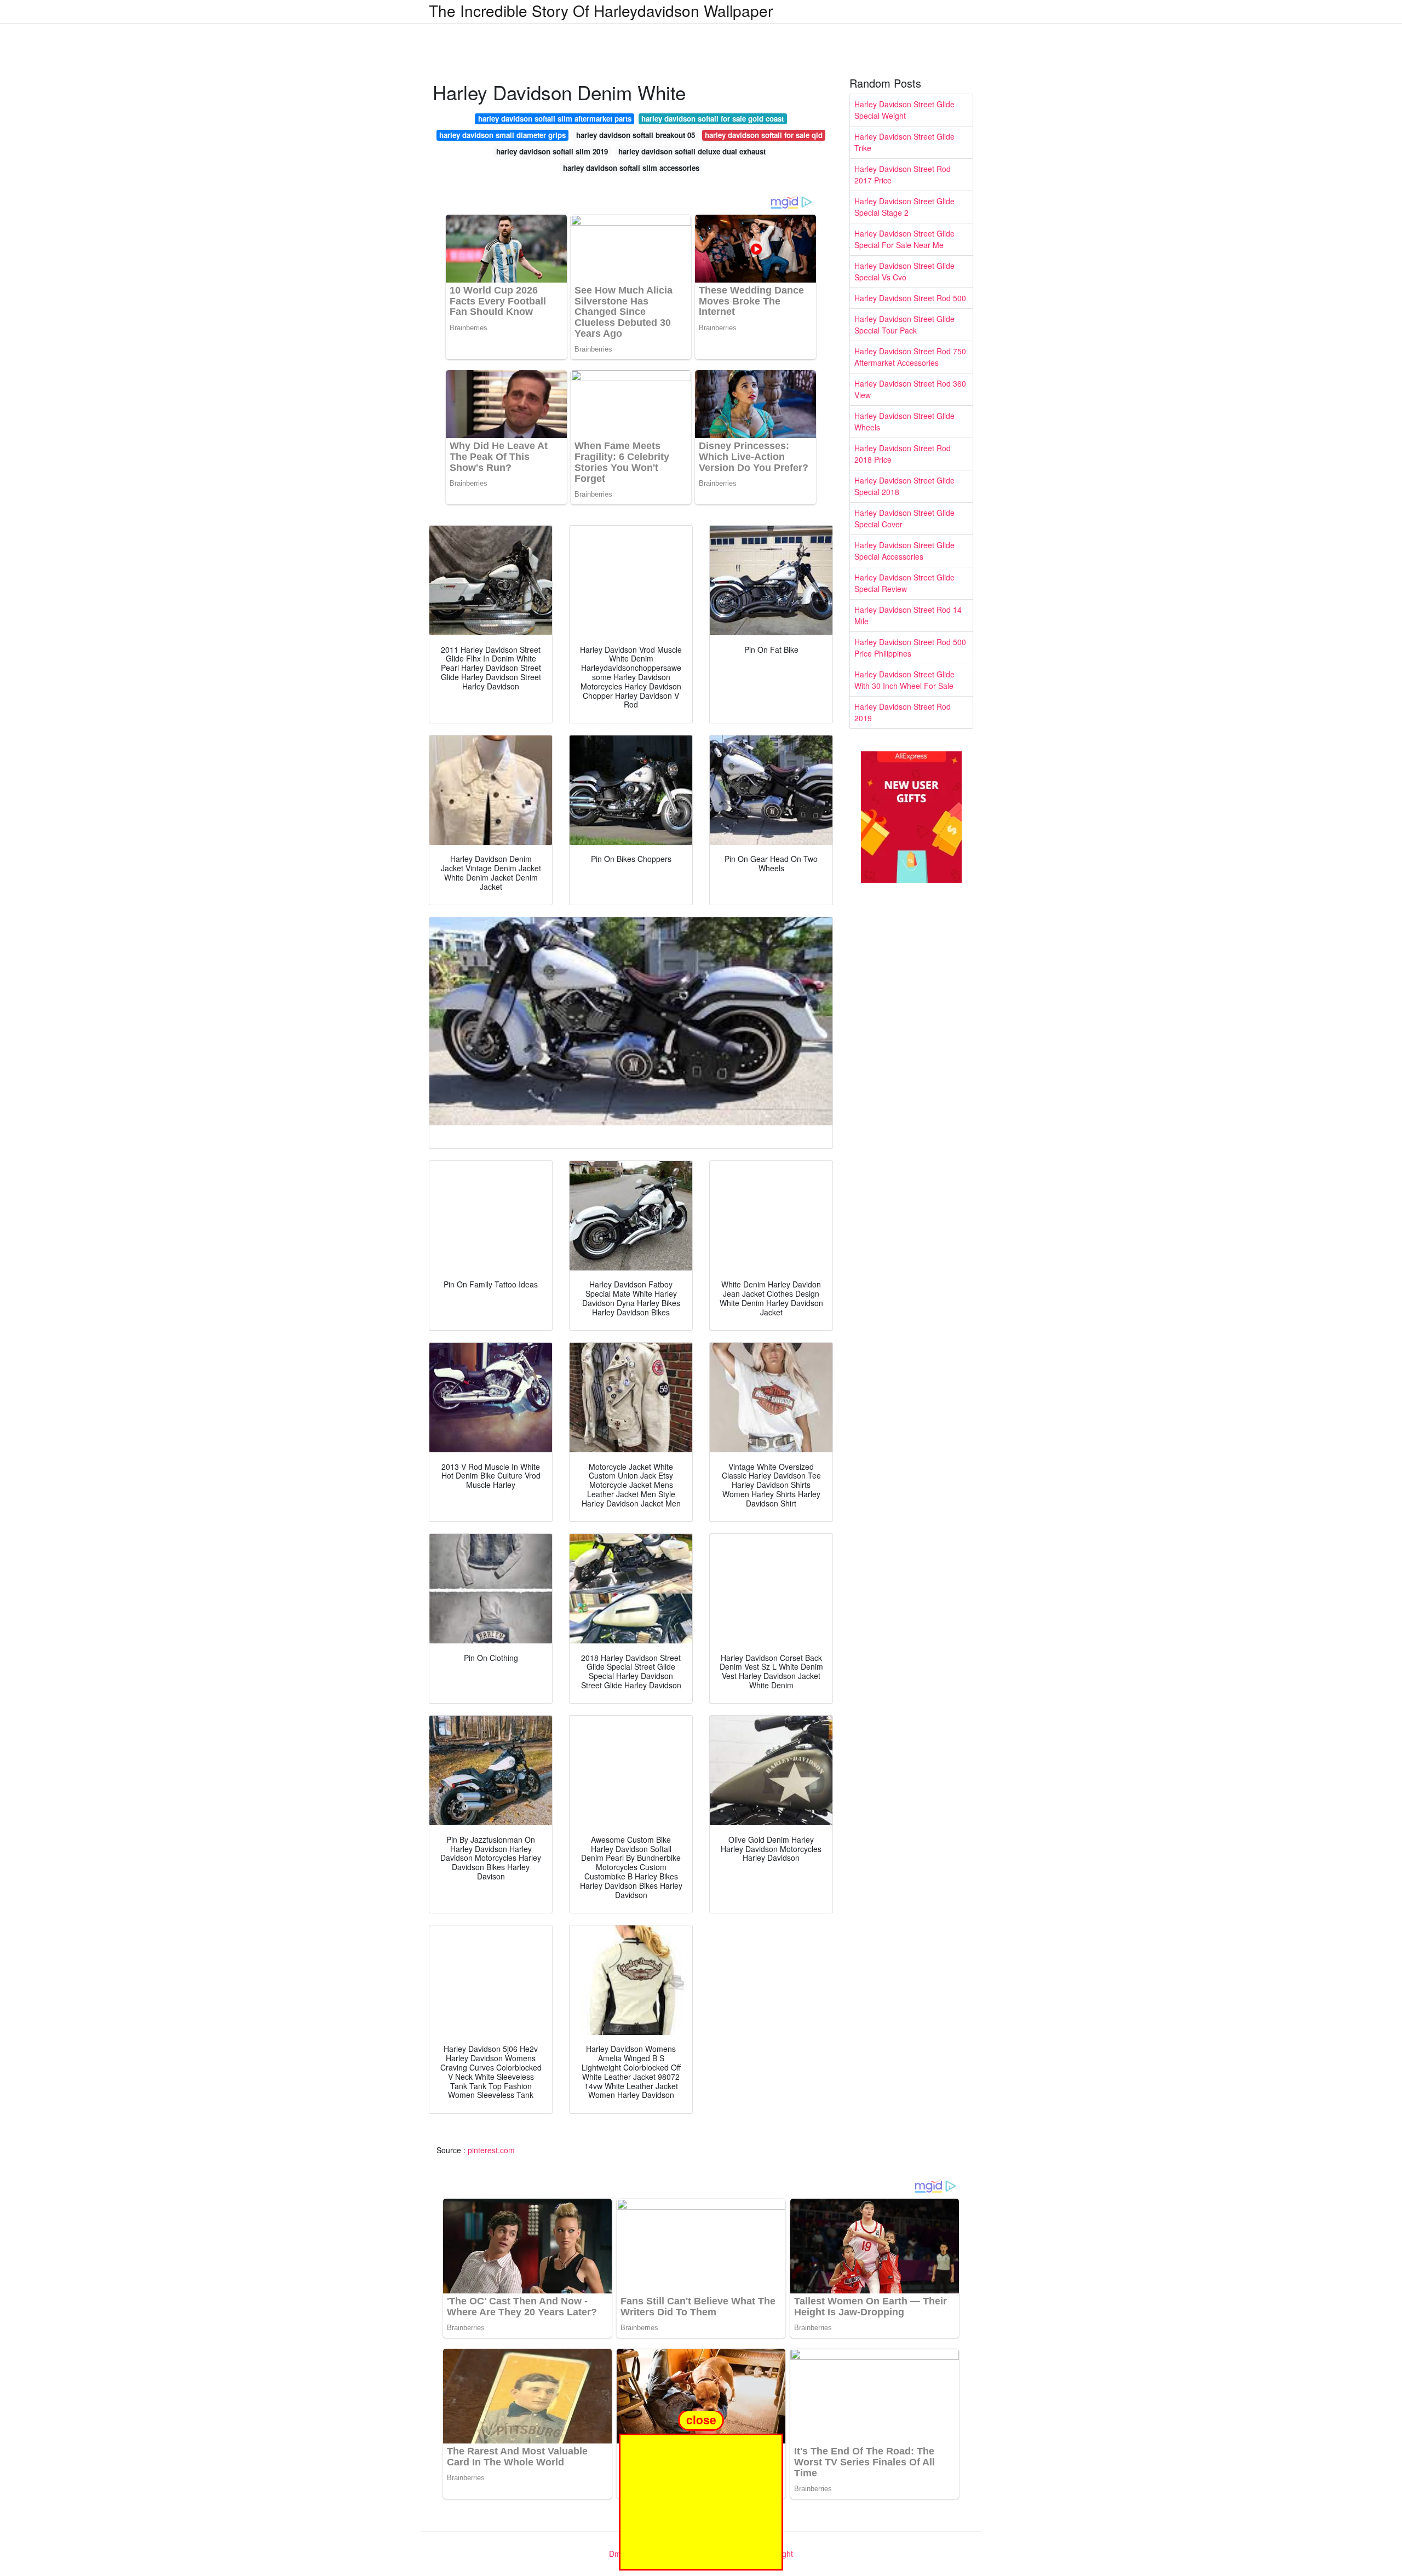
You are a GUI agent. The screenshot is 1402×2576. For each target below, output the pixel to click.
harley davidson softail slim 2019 (552, 151)
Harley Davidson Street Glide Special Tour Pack (904, 324)
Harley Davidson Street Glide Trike (904, 142)
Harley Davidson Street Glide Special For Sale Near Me (904, 239)
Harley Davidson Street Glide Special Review (904, 583)
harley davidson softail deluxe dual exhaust (692, 151)
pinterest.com (491, 2150)
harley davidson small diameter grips (502, 135)
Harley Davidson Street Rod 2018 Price (903, 454)
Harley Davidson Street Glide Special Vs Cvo (904, 271)
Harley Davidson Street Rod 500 (910, 298)
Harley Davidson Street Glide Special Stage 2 (904, 207)
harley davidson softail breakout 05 (636, 135)
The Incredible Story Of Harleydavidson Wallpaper (601, 10)
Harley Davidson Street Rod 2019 (903, 712)
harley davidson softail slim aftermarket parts (555, 119)
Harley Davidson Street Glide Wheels (904, 421)
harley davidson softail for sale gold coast (713, 119)
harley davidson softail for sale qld (764, 135)
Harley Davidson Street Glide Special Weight (904, 110)
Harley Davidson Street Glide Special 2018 (904, 486)
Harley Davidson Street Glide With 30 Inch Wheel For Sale (904, 680)
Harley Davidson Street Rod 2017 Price (903, 174)
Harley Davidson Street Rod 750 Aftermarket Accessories (910, 357)
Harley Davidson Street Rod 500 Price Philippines (910, 648)
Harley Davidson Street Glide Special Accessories (904, 551)
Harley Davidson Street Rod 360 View (910, 389)
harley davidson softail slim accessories (631, 168)
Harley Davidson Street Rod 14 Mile (908, 615)
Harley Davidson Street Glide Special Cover (904, 518)
